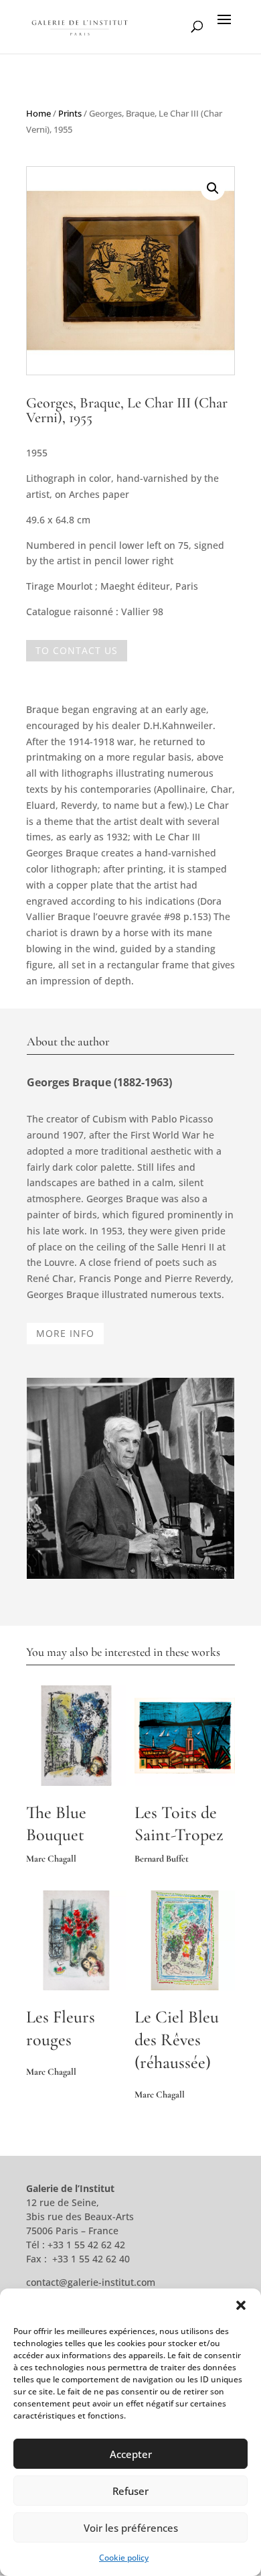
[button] (241, 2305)
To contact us (77, 650)
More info (65, 1333)
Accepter (131, 2454)
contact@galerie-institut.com (91, 2282)
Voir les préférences (131, 2528)
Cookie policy (124, 2558)
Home (38, 113)
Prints (70, 113)
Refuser (130, 2491)
